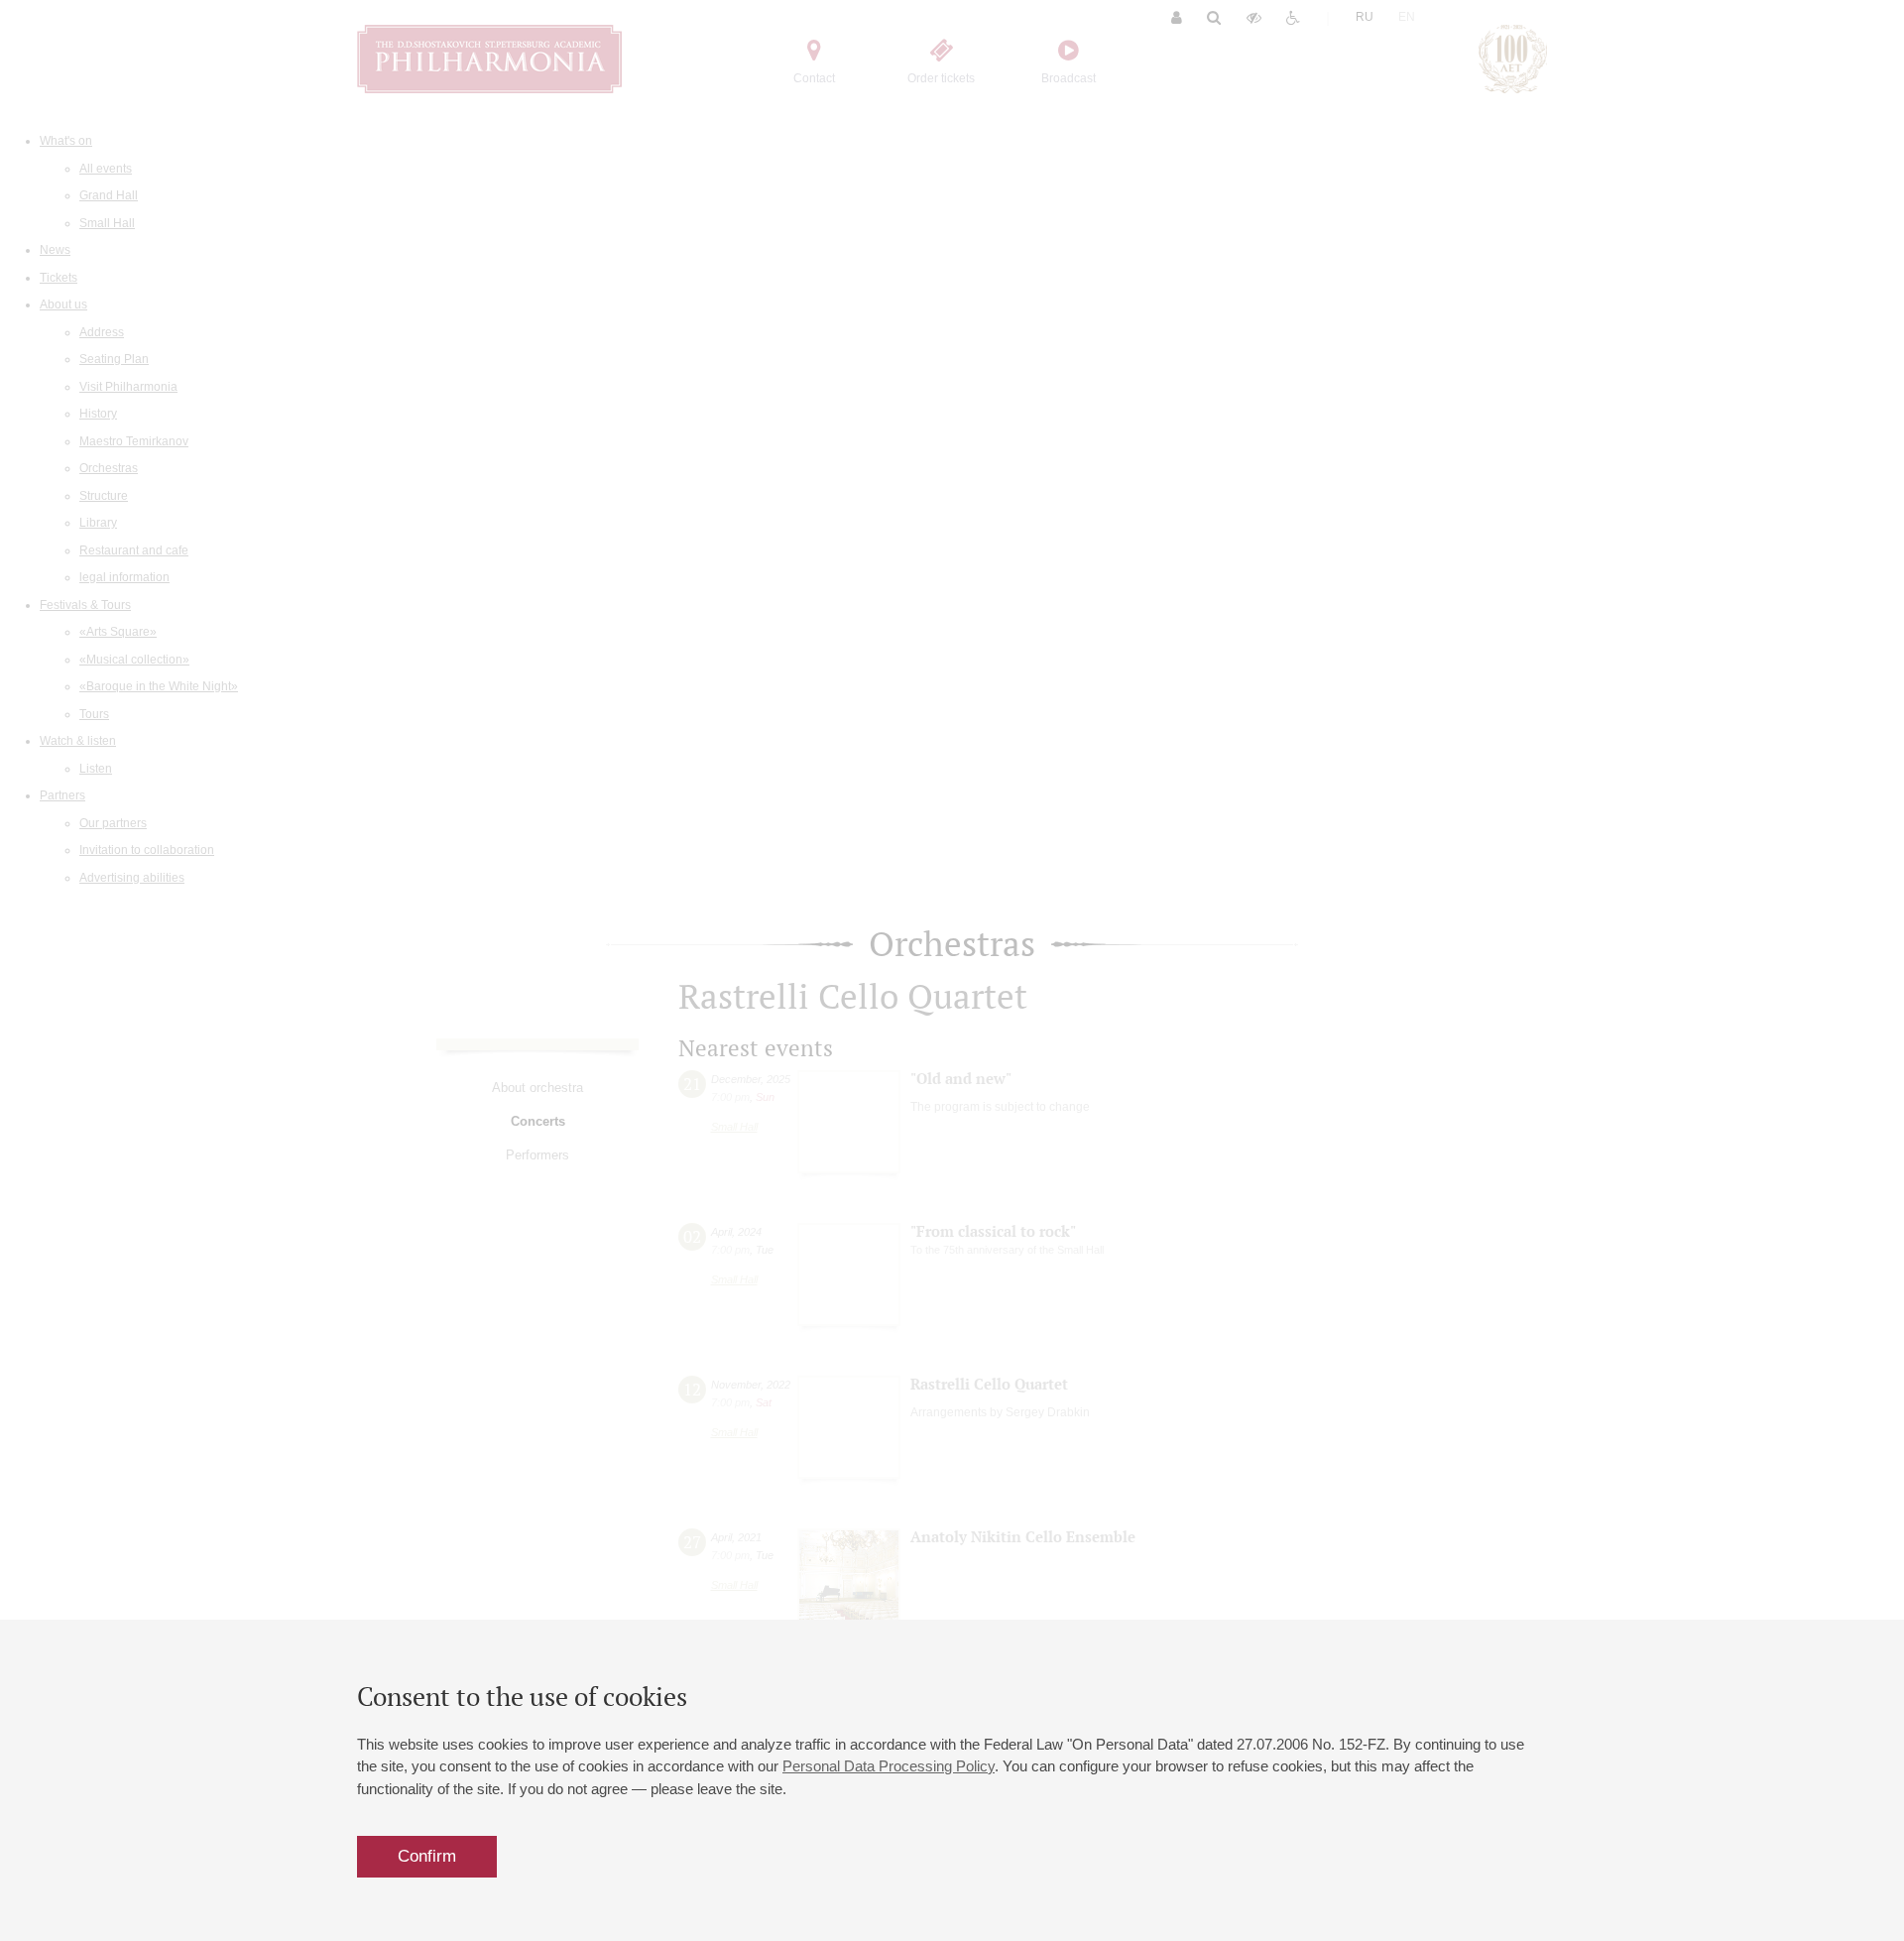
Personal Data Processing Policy (889, 1766)
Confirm (427, 1856)
